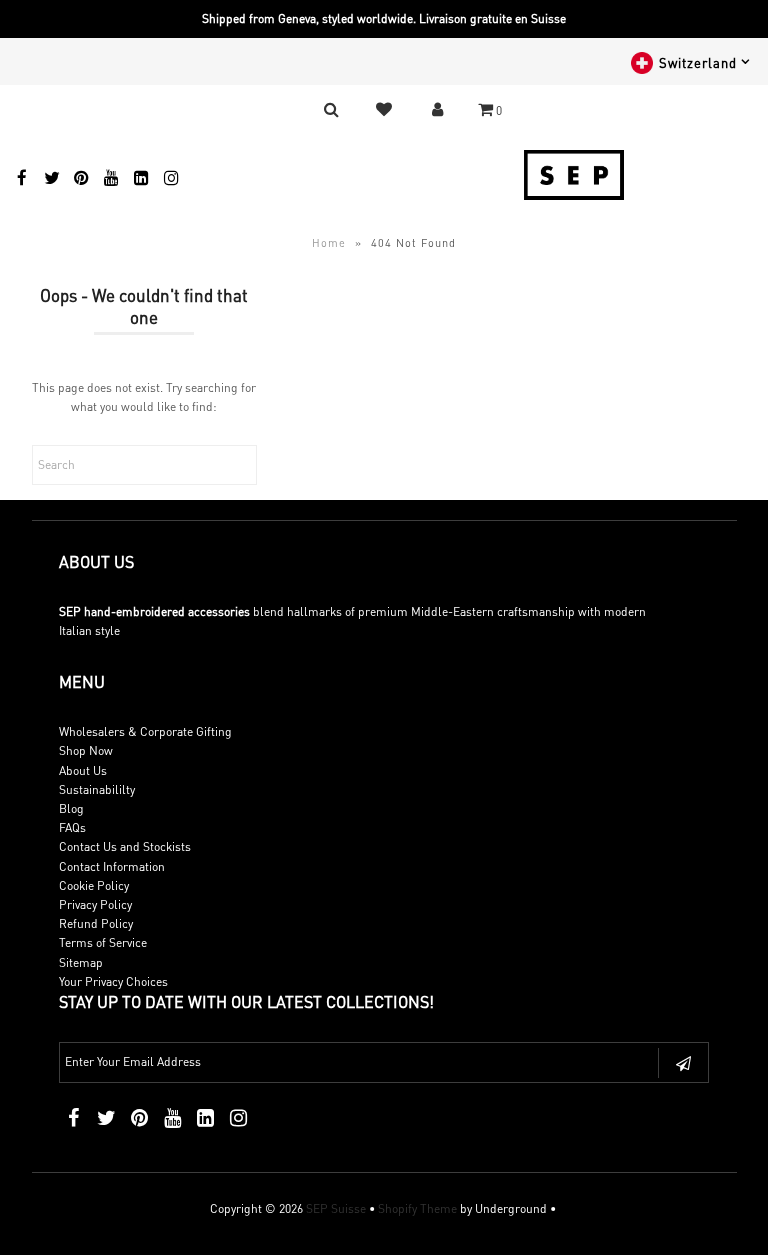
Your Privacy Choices (113, 981)
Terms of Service (103, 942)
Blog (71, 808)
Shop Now (86, 750)
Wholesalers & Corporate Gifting (145, 731)
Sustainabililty (97, 789)
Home (329, 243)
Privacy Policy (95, 904)
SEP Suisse (336, 1208)
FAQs (72, 827)
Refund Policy (96, 923)
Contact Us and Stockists (125, 846)
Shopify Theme (417, 1208)
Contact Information (112, 866)
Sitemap (81, 962)
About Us (83, 770)
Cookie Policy (94, 885)
